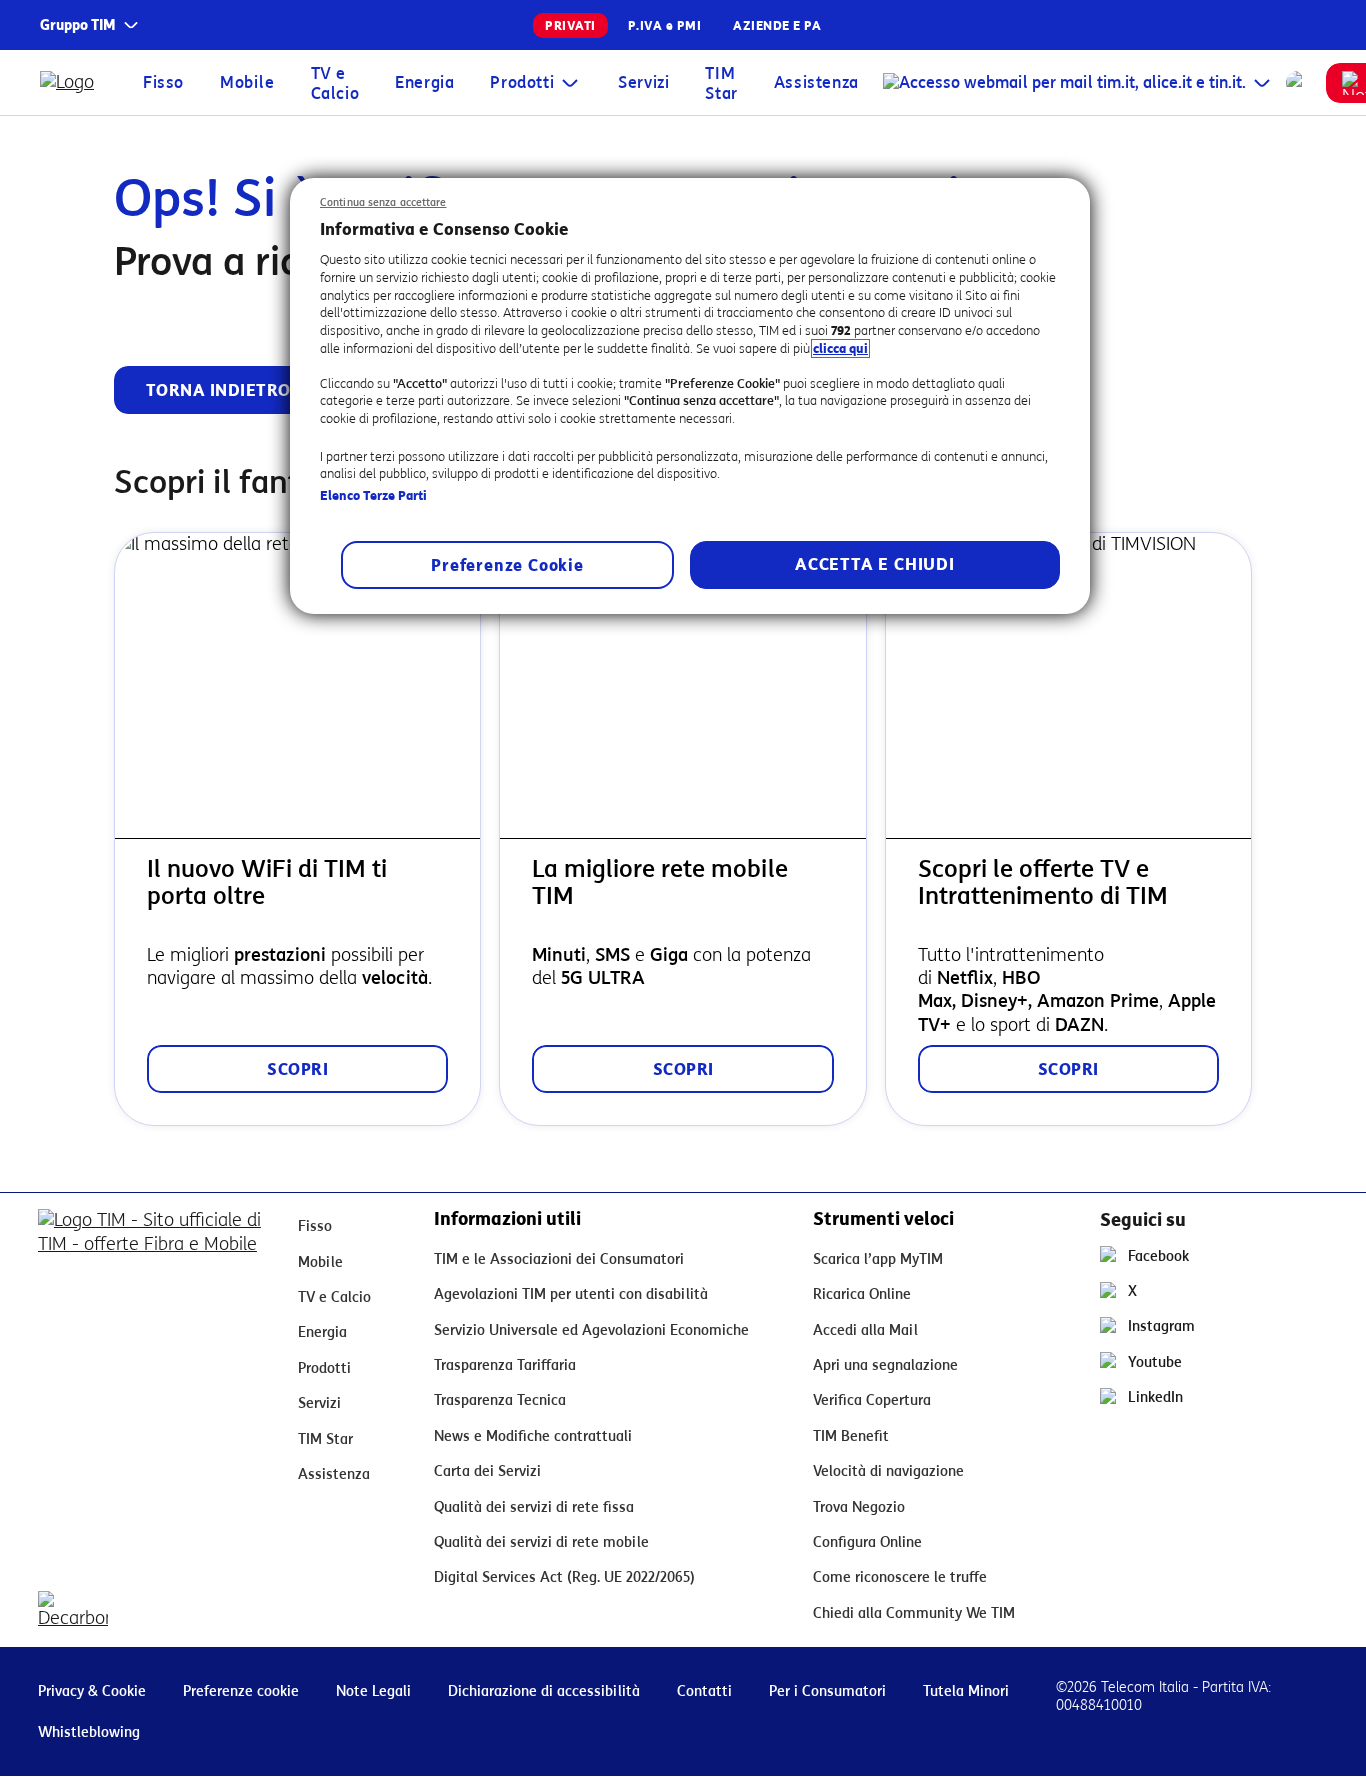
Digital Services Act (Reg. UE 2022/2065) (564, 1577)
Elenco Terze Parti (373, 495)
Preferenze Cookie (507, 565)
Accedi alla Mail (865, 1330)
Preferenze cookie (241, 1691)
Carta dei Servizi (487, 1471)
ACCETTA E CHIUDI (875, 564)
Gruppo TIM (78, 25)
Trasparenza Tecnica (500, 1400)
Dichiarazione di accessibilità (544, 1691)
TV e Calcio (335, 83)
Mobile (247, 82)
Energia (424, 82)
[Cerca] (1298, 83)
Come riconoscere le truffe (900, 1577)
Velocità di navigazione (888, 1471)
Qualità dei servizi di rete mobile (541, 1542)
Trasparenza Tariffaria (505, 1365)
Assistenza (816, 82)
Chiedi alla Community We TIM (914, 1613)
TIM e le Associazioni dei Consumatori (559, 1259)
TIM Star (721, 83)
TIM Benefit (851, 1436)
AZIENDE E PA (777, 25)
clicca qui (840, 348)
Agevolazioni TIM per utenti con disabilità (571, 1294)
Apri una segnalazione (885, 1365)
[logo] (71, 82)
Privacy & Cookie (92, 1691)
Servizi (643, 82)
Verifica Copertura (872, 1400)
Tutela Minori (966, 1691)
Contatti (704, 1691)
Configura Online (867, 1542)
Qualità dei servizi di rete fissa (534, 1507)
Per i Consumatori (827, 1691)
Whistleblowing (89, 1732)
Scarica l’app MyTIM (878, 1259)
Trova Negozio (859, 1507)
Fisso (163, 82)
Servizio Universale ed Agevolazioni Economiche (591, 1330)
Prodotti (522, 82)
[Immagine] (152, 1240)
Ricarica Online (862, 1294)
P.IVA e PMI (665, 25)
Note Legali (373, 1691)
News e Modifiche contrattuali (533, 1436)
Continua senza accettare (383, 202)
